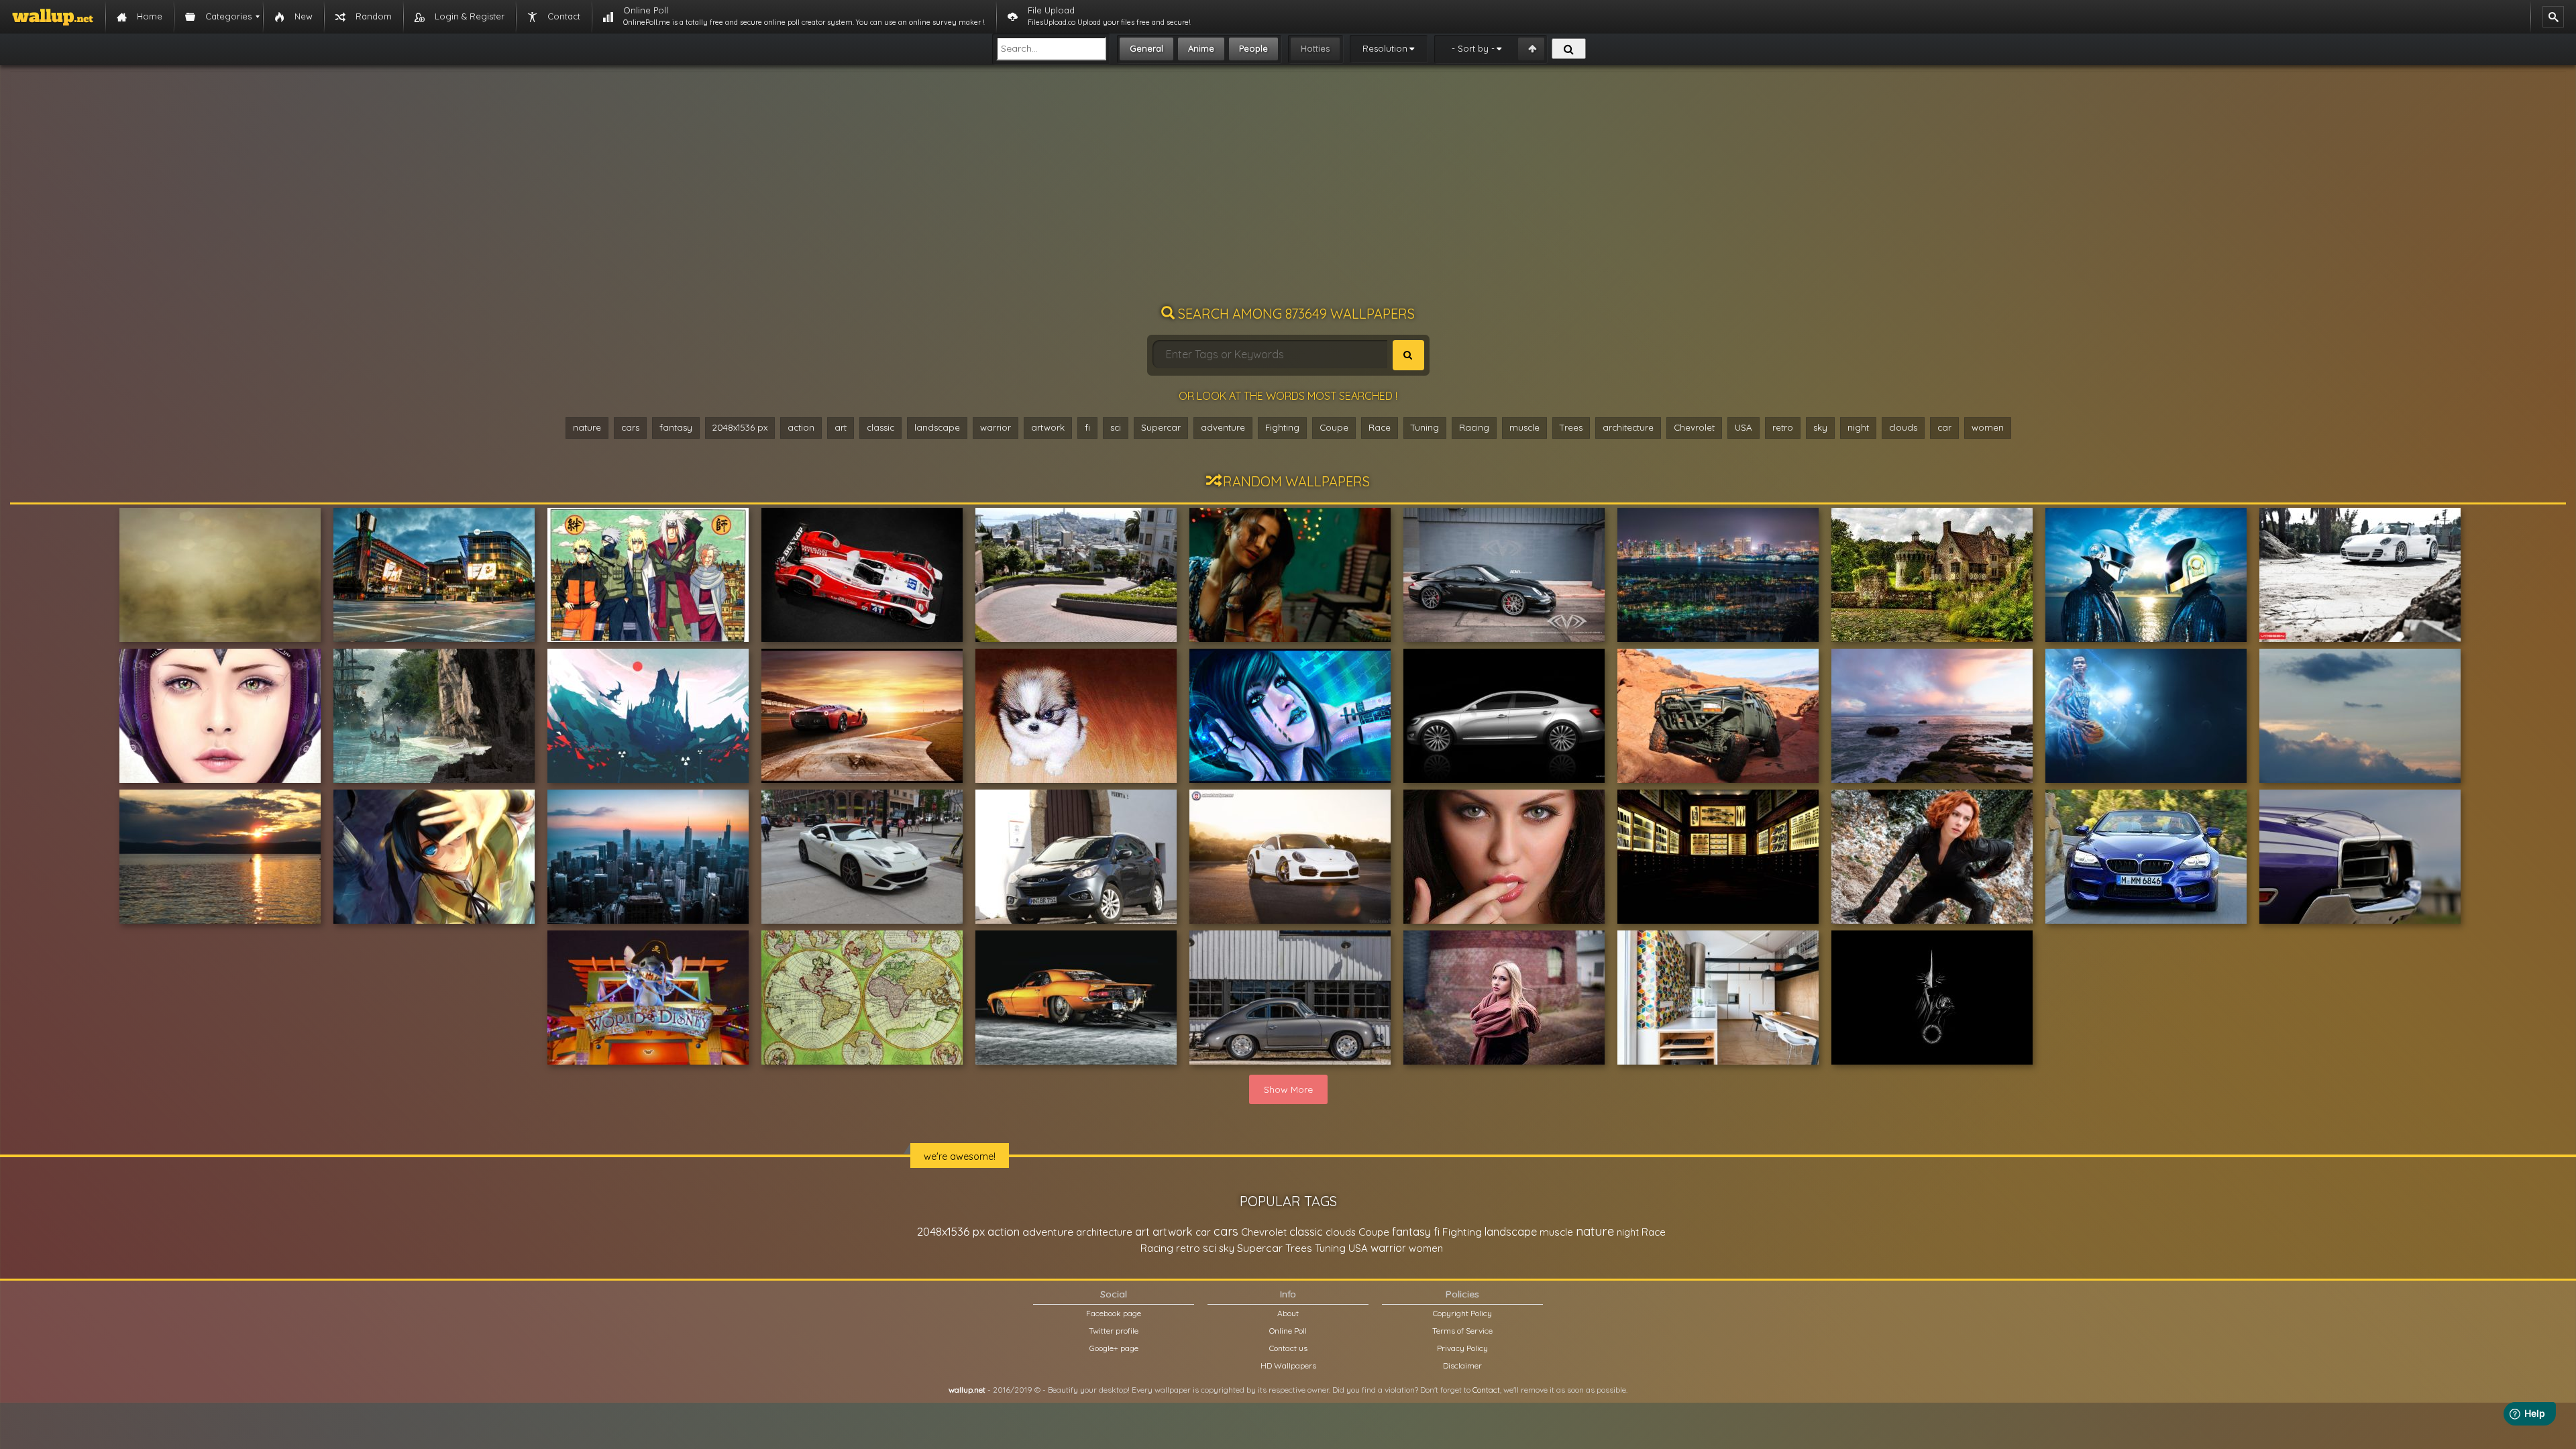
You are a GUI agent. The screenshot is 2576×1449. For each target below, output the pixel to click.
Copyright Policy (1462, 1313)
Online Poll (1288, 1331)
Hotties (1315, 48)
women (1988, 427)
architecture (1628, 427)
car (1944, 427)
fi (1087, 427)
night (1858, 427)
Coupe (1334, 427)
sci (1116, 427)
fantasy (676, 427)
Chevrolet (1694, 427)
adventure (1223, 427)
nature (587, 427)
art (841, 427)
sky (1820, 427)
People (1253, 48)
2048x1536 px (740, 427)
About (1288, 1313)
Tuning (1425, 427)
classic (880, 427)
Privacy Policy (1462, 1348)
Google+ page (1114, 1348)
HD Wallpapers (1288, 1365)
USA (1743, 427)
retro (1783, 427)
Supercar (1161, 427)
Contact (1486, 1390)
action (801, 427)
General (1146, 48)
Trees (1571, 427)
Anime (1201, 48)
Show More (1288, 1089)
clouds (1903, 427)
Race (1380, 427)
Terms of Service (1462, 1331)
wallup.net (967, 1390)
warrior (996, 427)
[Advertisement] (1288, 191)
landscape (937, 427)
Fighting (1282, 427)
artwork (1048, 427)
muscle (1524, 427)
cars (630, 427)
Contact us (1288, 1348)
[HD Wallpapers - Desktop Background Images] (53, 17)
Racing (1474, 427)
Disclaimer (1462, 1365)
